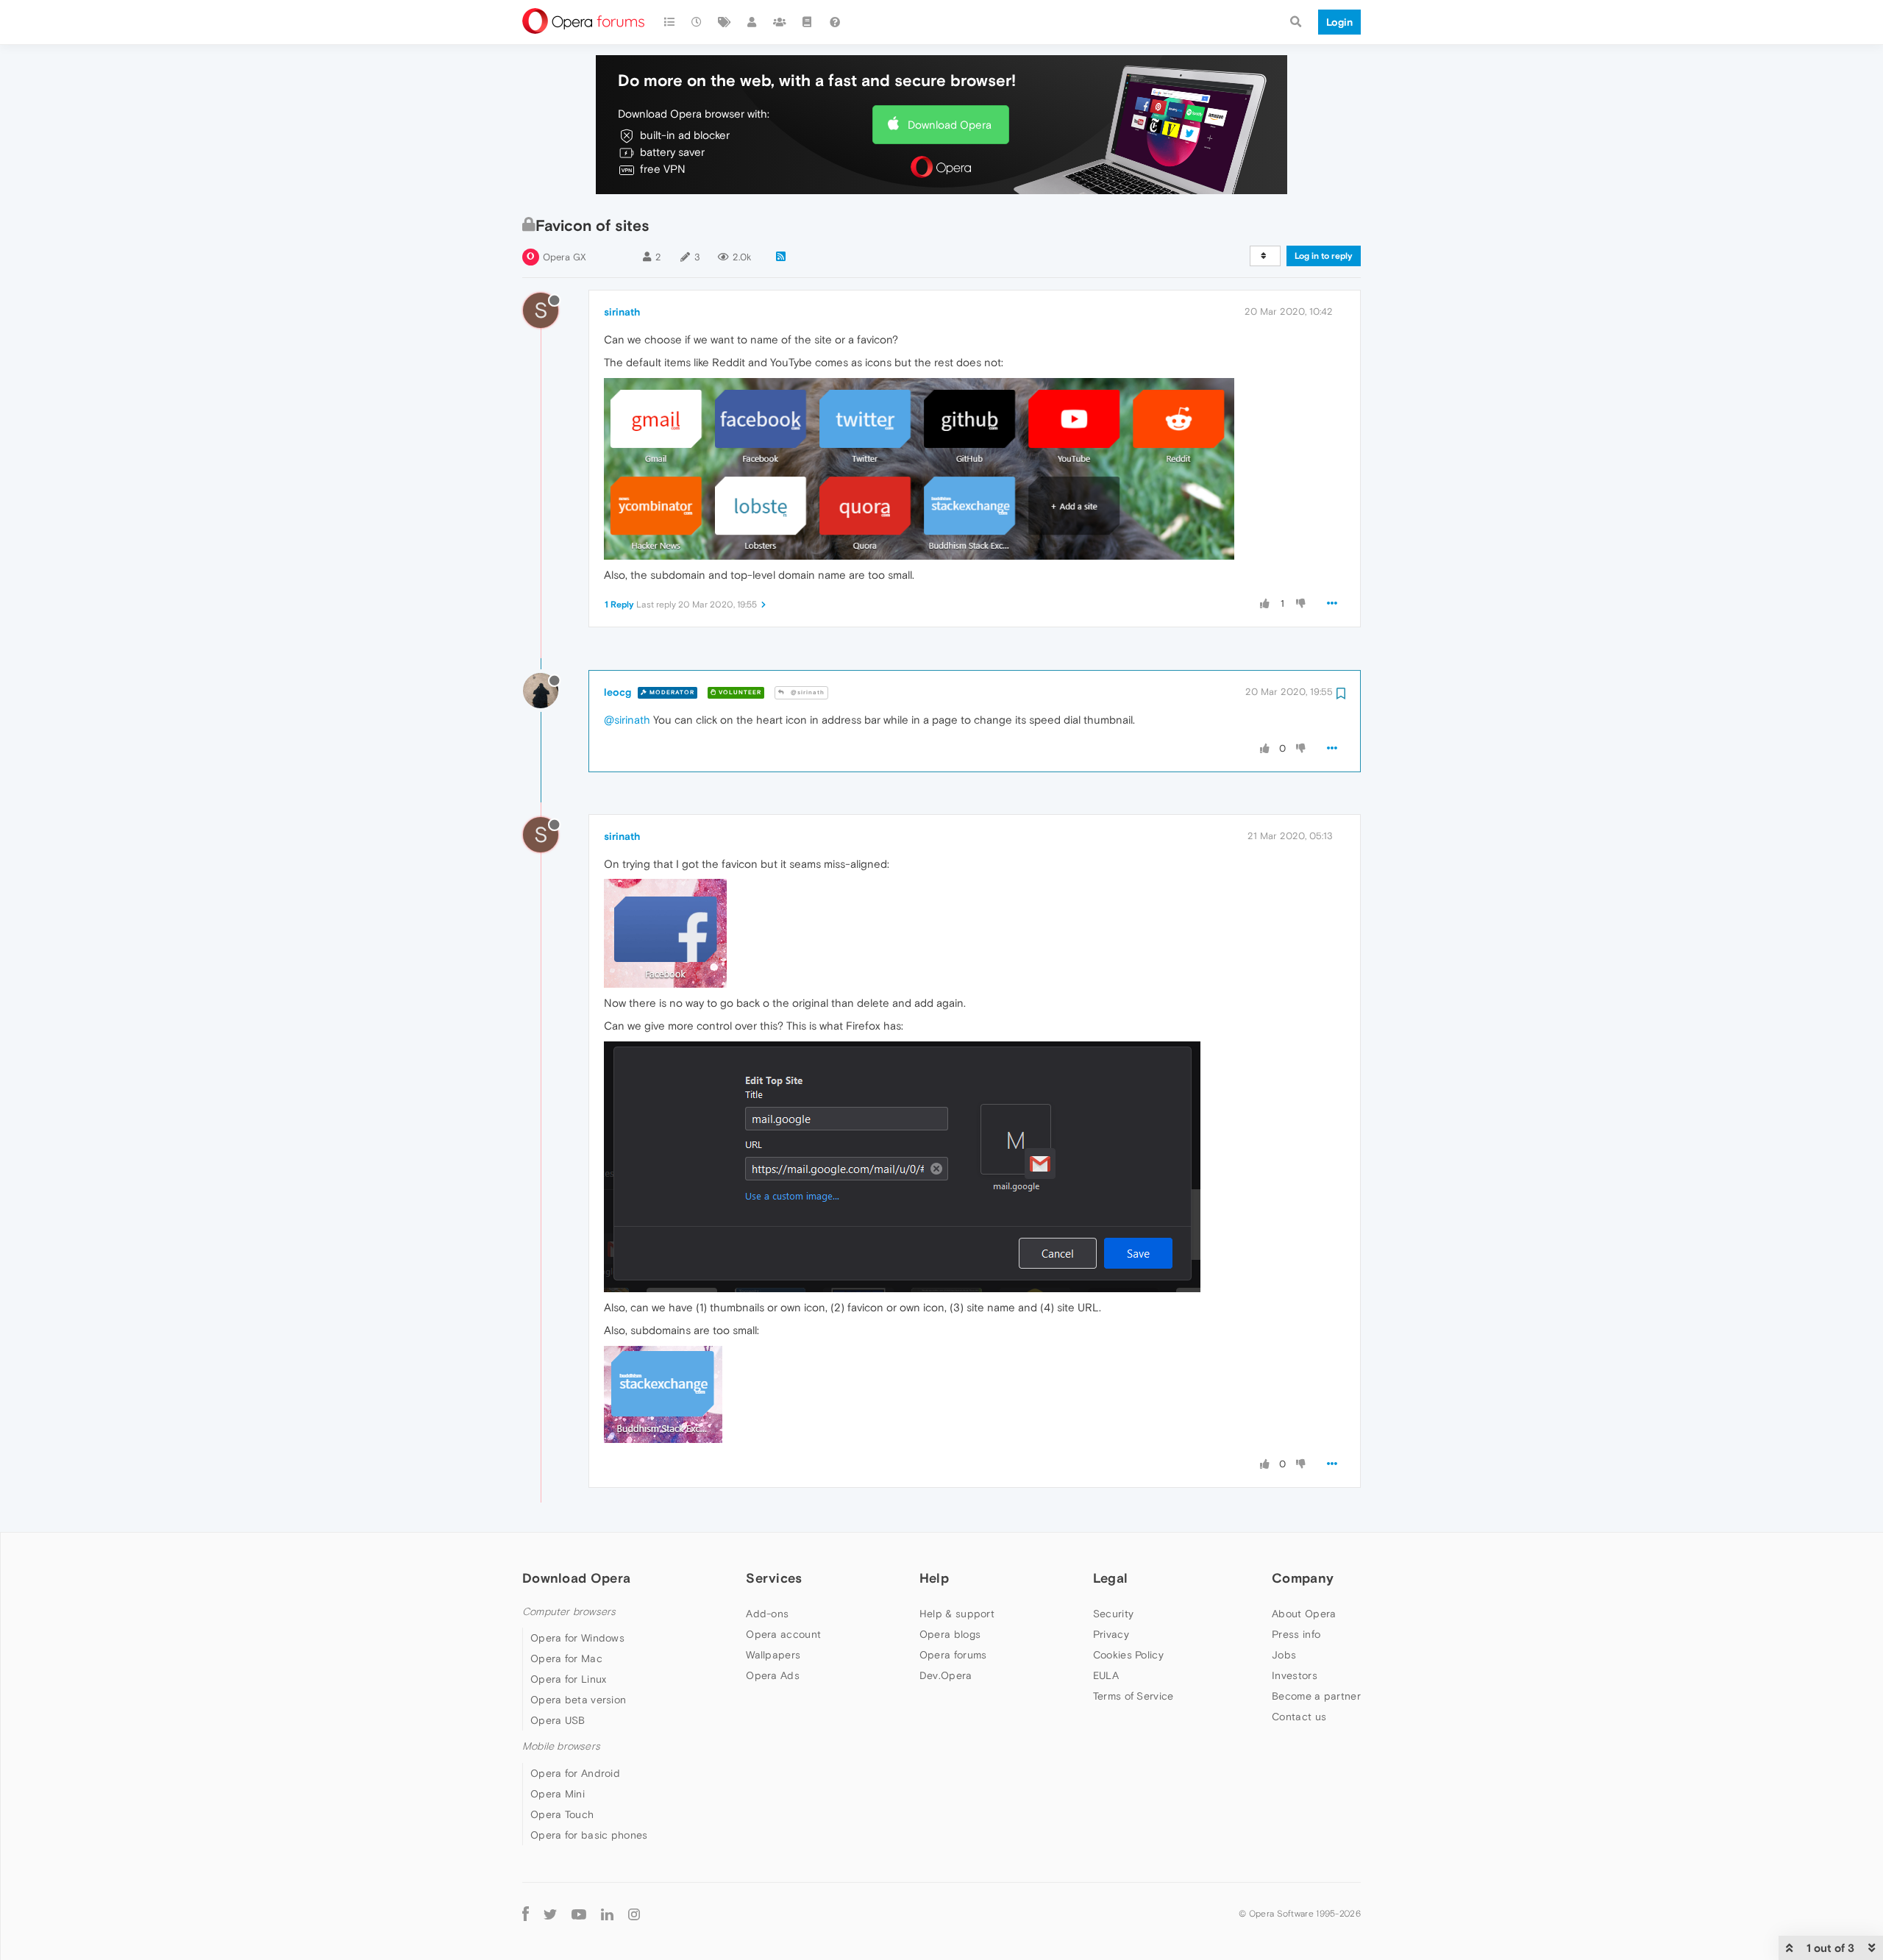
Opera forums (953, 1655)
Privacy (1111, 1634)
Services (774, 1578)
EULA (1106, 1675)
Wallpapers (773, 1655)
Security (1113, 1614)
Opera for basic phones (589, 1835)
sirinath (622, 312)
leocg (617, 692)
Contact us (1299, 1717)
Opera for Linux (569, 1679)
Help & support (957, 1614)
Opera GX (565, 257)
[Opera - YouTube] (579, 1914)
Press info (1296, 1634)
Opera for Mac (566, 1658)
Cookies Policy (1128, 1655)
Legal (1111, 1578)
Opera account (783, 1634)
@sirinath (807, 692)
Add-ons (767, 1614)
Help (934, 1578)
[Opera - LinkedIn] (607, 1914)
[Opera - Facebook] (526, 1914)
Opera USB (558, 1720)
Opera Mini (558, 1794)
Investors (1295, 1675)
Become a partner (1316, 1696)
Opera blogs (950, 1634)
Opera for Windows (577, 1638)
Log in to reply (1324, 256)
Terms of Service (1133, 1696)
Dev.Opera (946, 1675)
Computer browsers (569, 1612)
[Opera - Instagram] (634, 1914)
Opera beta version (578, 1700)
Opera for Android (575, 1773)
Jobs (1284, 1655)
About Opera (1304, 1614)
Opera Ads (773, 1675)
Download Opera (950, 125)
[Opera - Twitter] (550, 1914)
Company (1303, 1578)
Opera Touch (562, 1814)
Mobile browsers (561, 1746)
